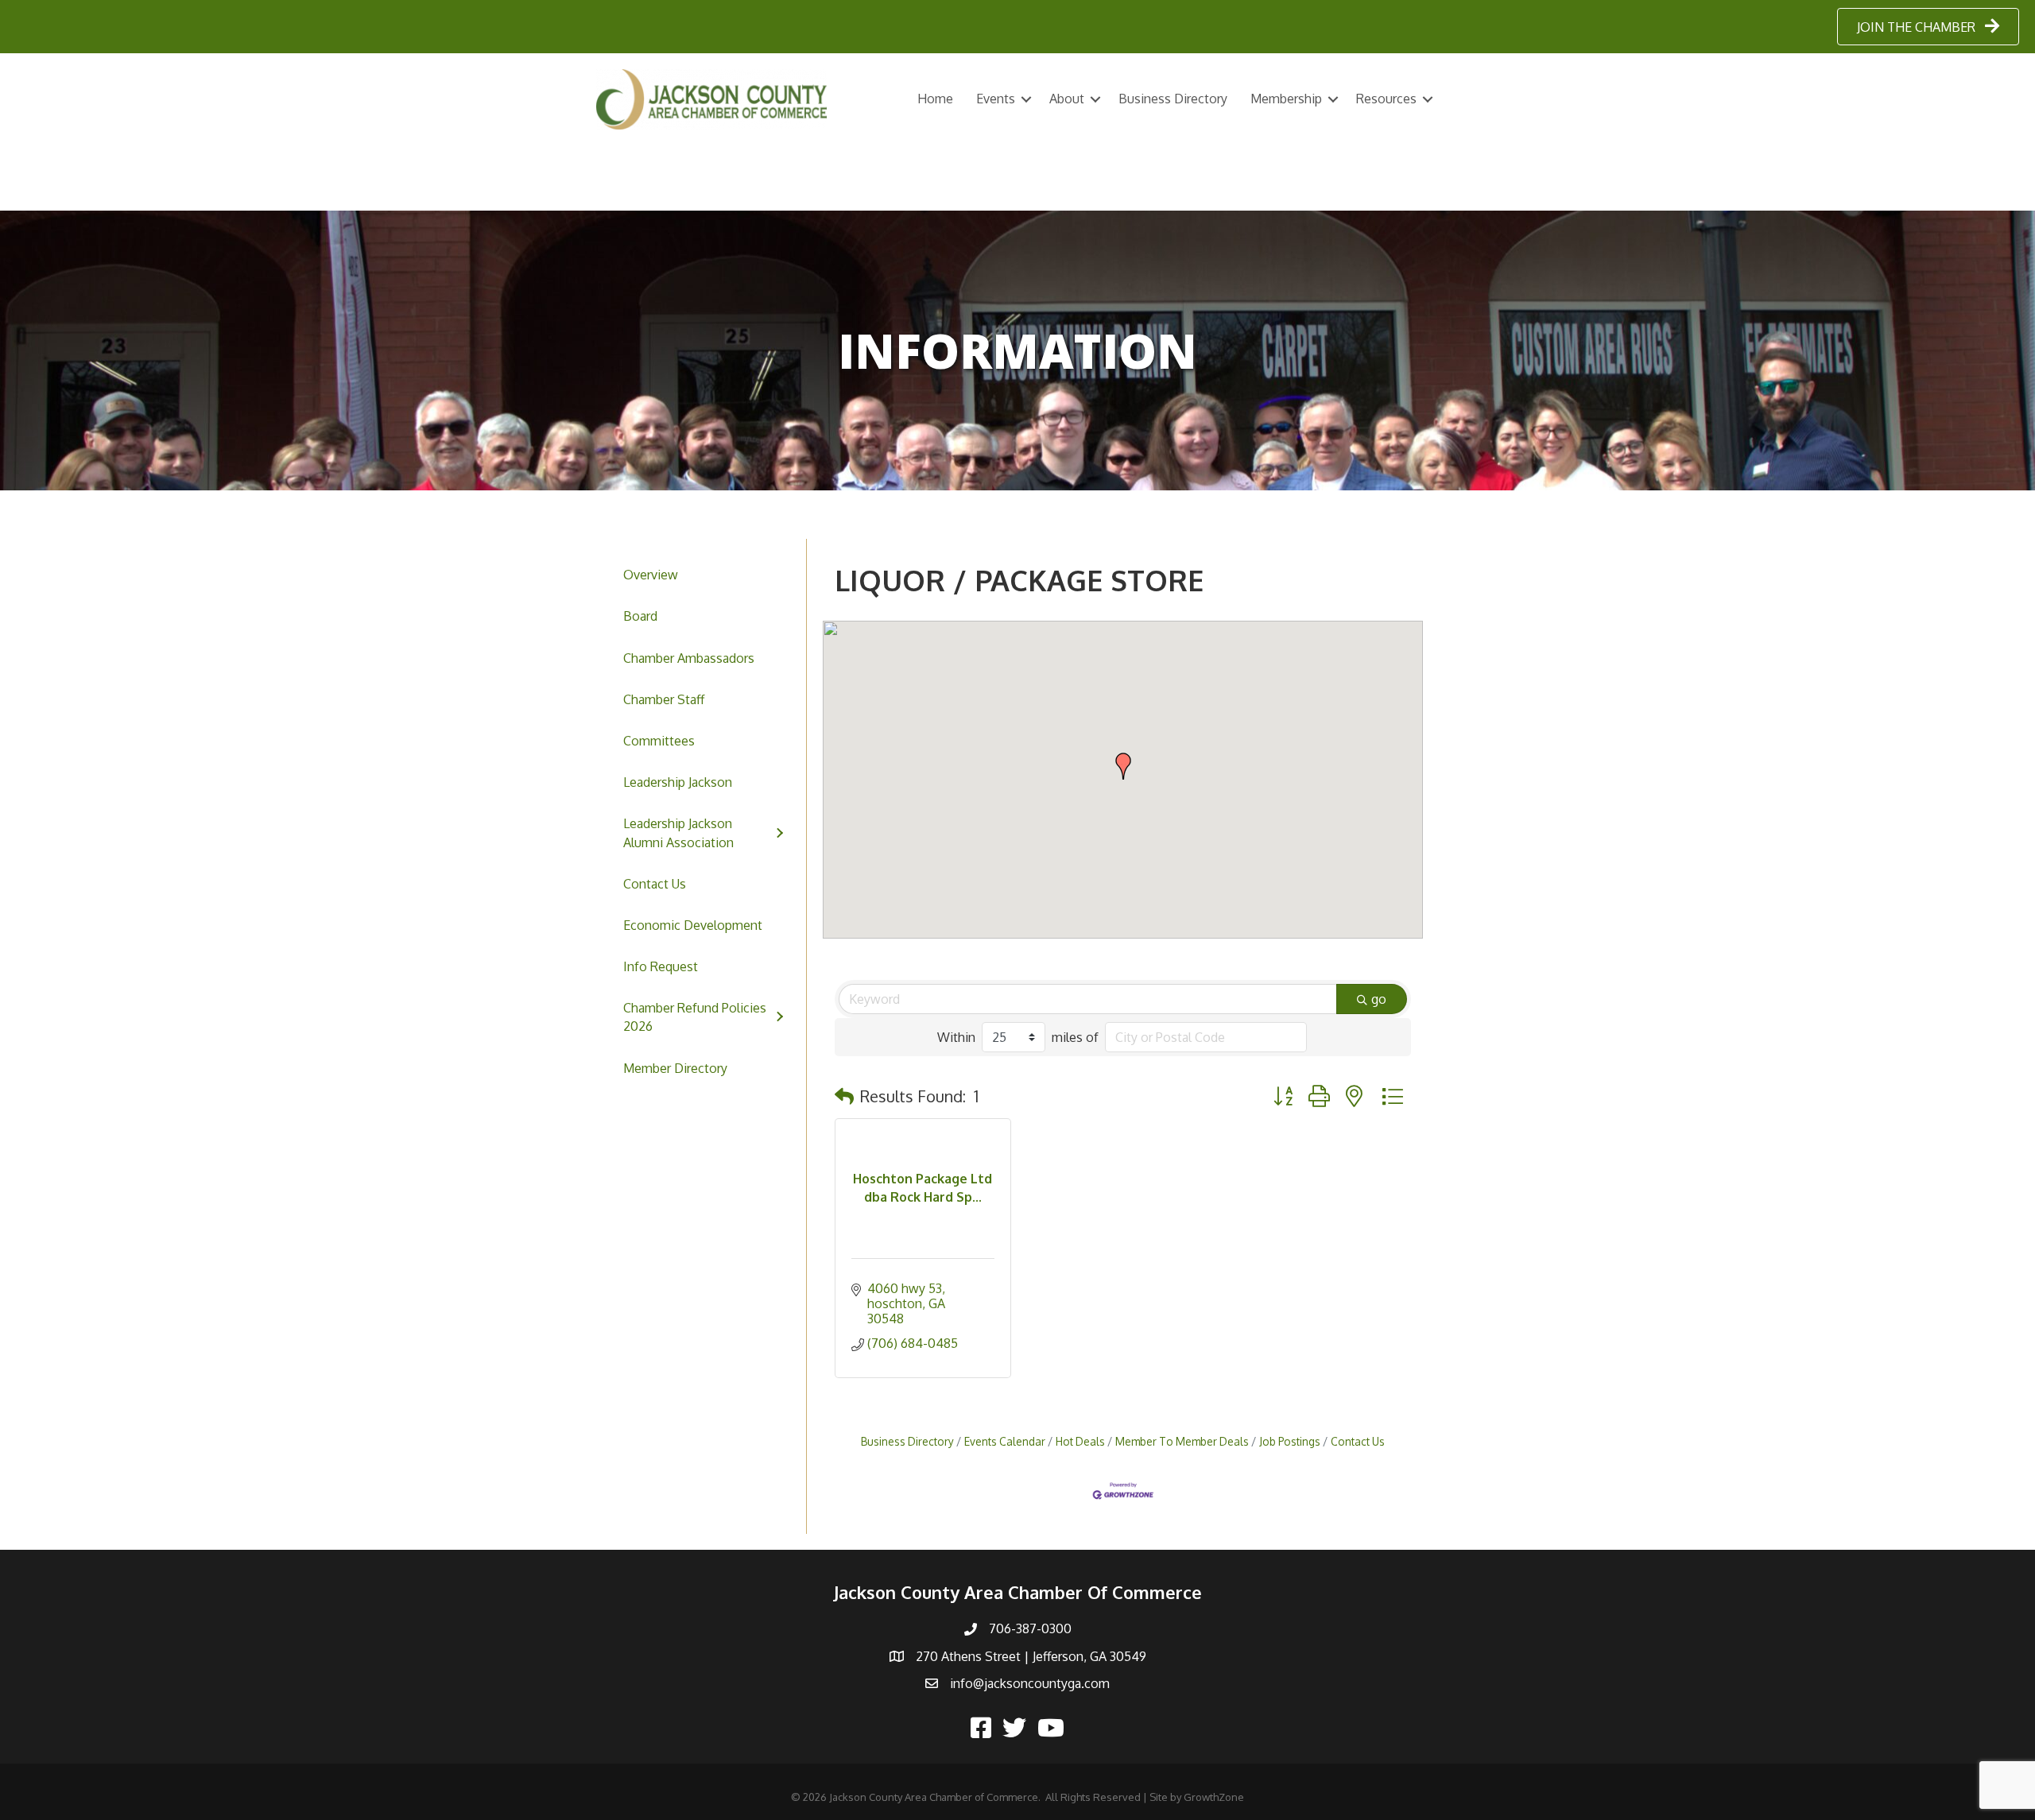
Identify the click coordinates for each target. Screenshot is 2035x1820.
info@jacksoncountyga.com (1030, 1683)
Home (935, 99)
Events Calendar (1005, 1441)
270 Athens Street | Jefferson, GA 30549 (1031, 1656)
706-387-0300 (1030, 1628)
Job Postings (1290, 1441)
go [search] (1379, 999)
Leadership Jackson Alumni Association (678, 833)
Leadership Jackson (678, 782)
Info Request (661, 966)
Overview (651, 575)
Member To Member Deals (1182, 1441)
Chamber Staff (664, 699)
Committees (659, 741)
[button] (1123, 766)
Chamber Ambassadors (689, 658)
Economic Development (693, 925)
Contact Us (655, 884)
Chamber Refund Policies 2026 (695, 1017)
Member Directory (675, 1068)
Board (640, 616)
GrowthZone (1214, 1797)
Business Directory (1173, 99)
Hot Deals (1080, 1441)
